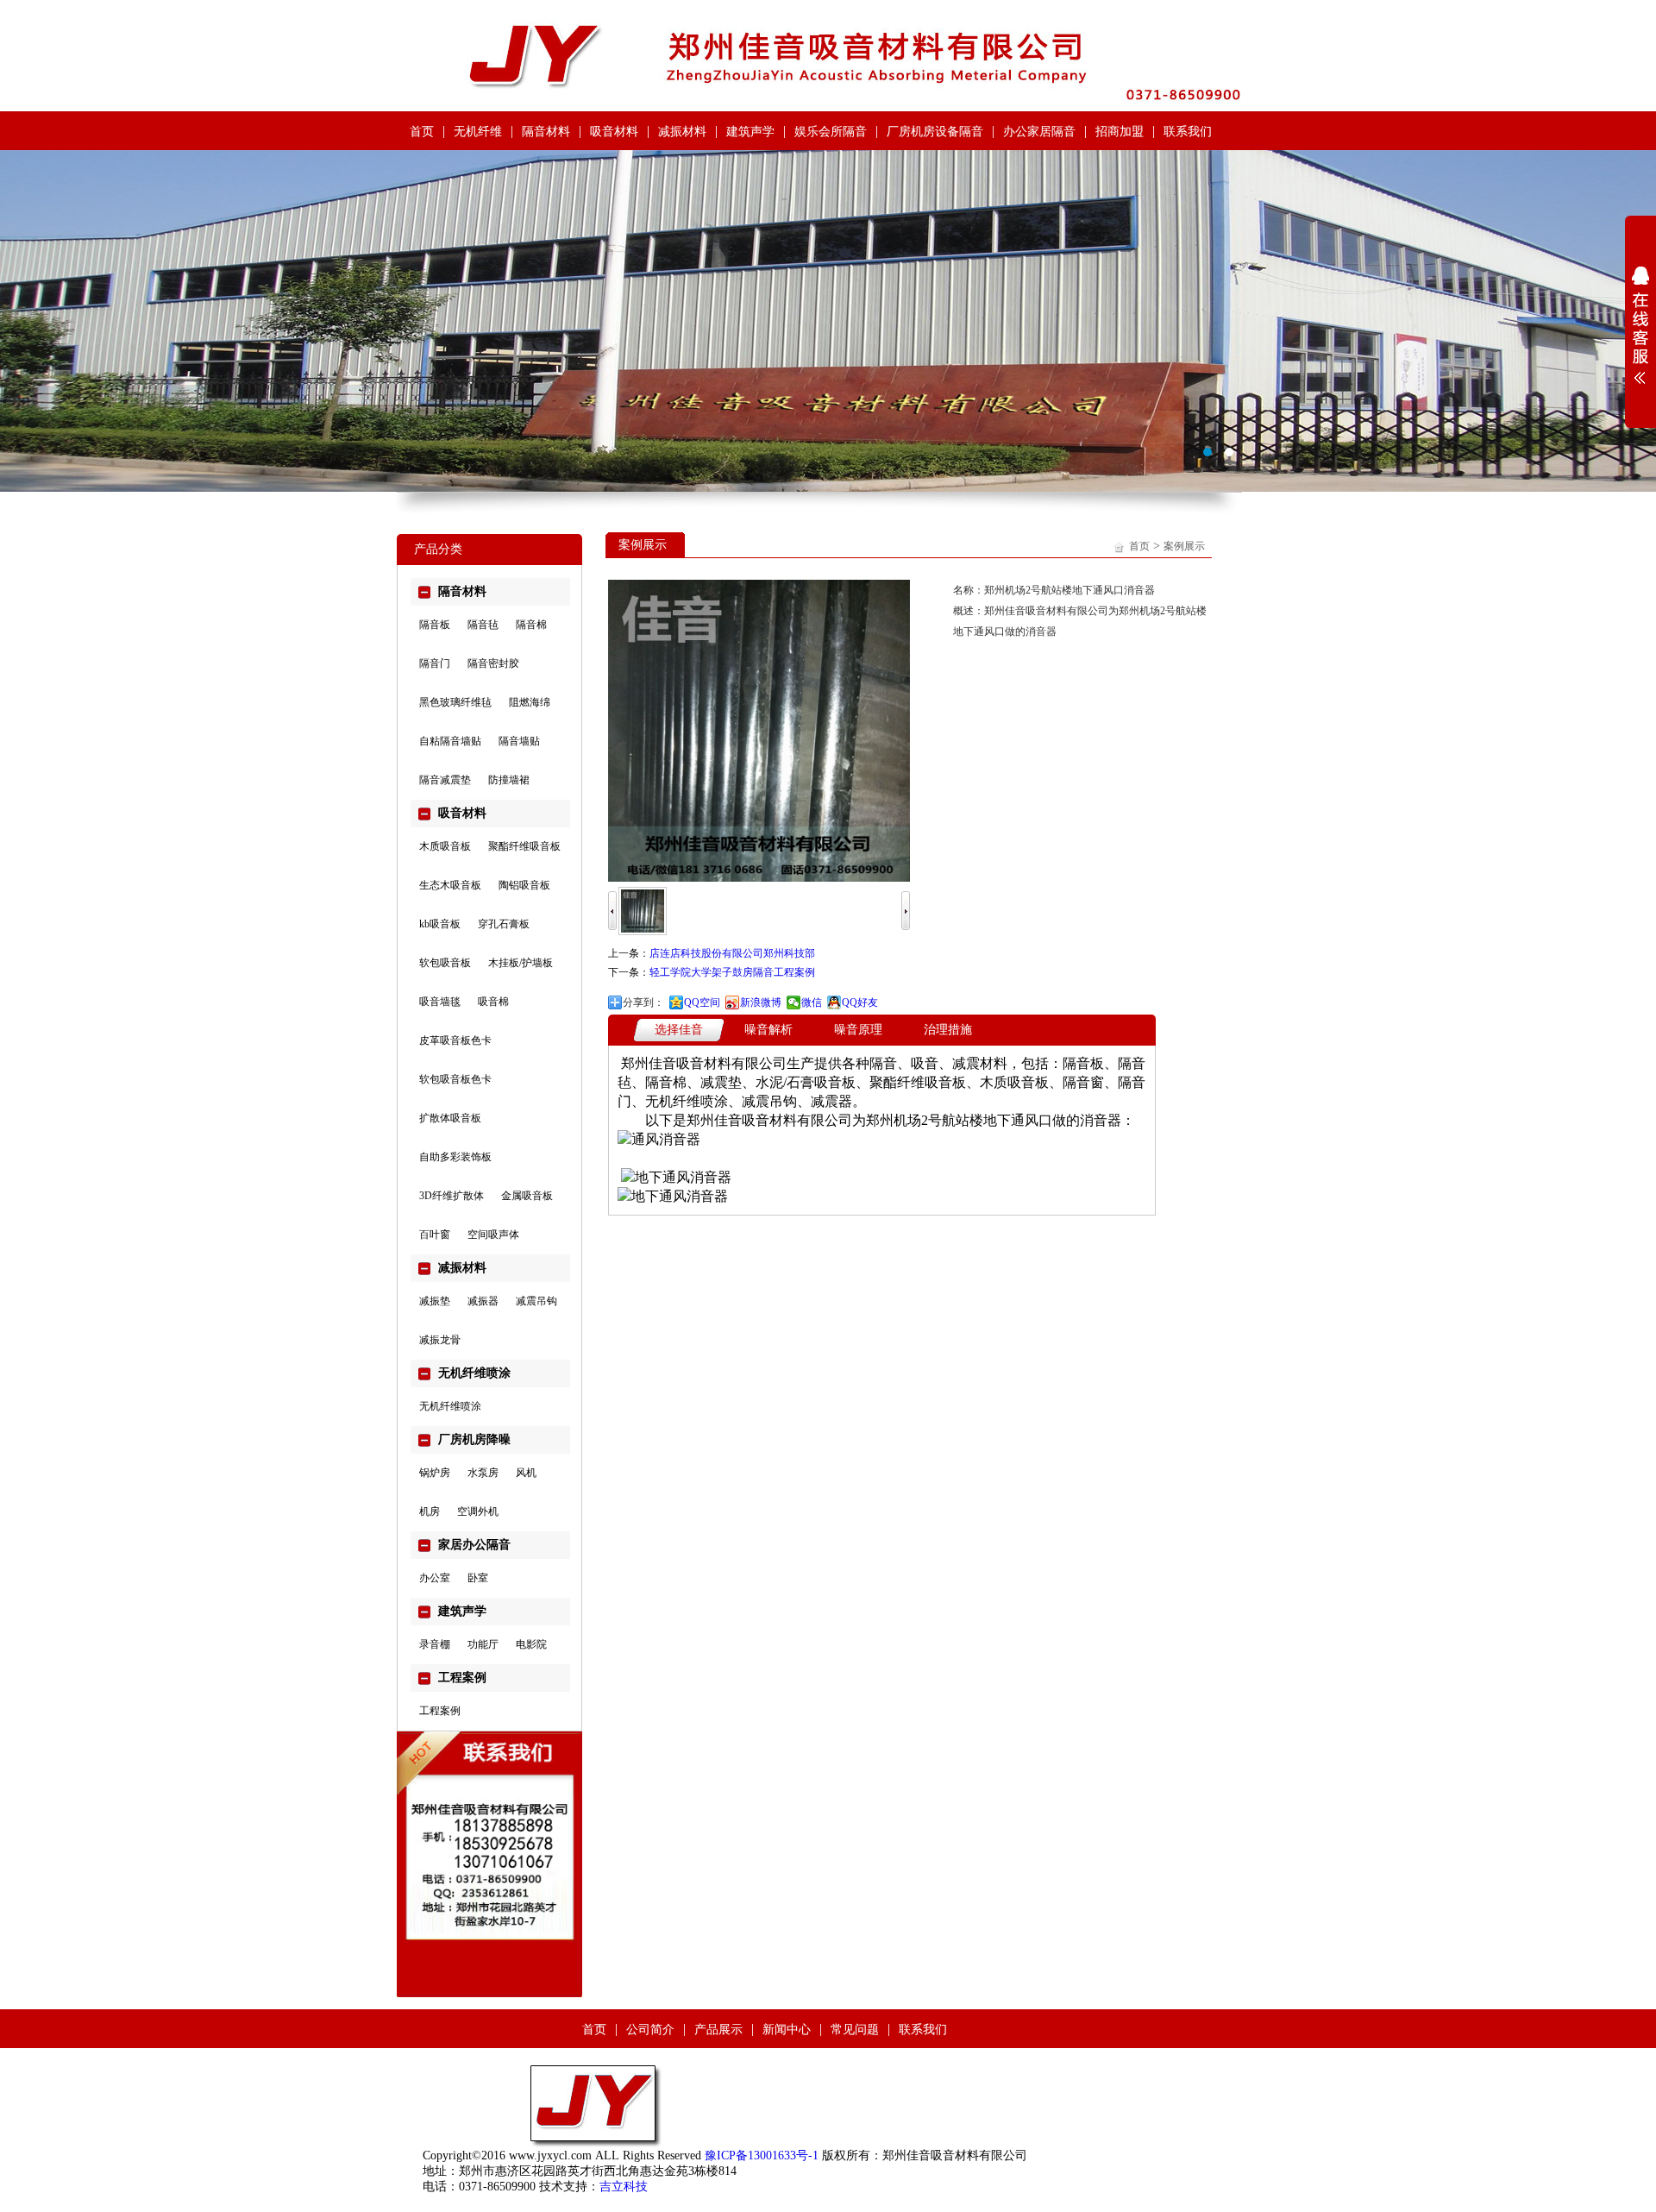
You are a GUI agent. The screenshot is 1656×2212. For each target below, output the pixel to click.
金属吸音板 (527, 1196)
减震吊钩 (536, 1301)
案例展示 (1184, 546)
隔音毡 (483, 625)
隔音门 (435, 663)
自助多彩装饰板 (455, 1157)
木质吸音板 (445, 846)
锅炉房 (435, 1473)
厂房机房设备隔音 (935, 132)
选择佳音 (679, 1030)
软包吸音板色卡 (455, 1079)
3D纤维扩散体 (452, 1196)
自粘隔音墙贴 (450, 741)
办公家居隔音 (1039, 132)
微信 (812, 1002)
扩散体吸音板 (450, 1118)
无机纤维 (478, 132)
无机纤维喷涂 (450, 1406)
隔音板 (435, 625)
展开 (1640, 325)
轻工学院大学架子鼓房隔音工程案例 (732, 972)
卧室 (478, 1578)
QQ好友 (860, 1002)
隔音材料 (546, 132)
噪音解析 (768, 1030)
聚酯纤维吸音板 (524, 846)
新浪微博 (761, 1002)
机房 (430, 1511)
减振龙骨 (440, 1340)
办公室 (435, 1578)
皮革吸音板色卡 (455, 1040)
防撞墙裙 (509, 780)
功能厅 (483, 1644)
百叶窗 (435, 1235)
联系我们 (1188, 132)
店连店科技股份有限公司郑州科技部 (732, 953)
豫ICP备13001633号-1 (762, 2155)
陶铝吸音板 (524, 885)
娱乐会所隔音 (831, 132)
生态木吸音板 (450, 885)
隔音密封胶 (493, 663)
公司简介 (650, 2030)
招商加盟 (1120, 132)
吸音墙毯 (440, 1002)
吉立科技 (624, 2187)
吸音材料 (614, 132)
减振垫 (435, 1301)
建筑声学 (750, 132)
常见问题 (855, 2030)
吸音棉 (493, 1002)
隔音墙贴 (519, 741)
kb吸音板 (440, 924)
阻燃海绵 (530, 702)
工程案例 (440, 1711)
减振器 (483, 1301)
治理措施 (948, 1030)
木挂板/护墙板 (521, 963)
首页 (422, 132)
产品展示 (718, 2030)
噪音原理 (858, 1030)
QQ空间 (702, 1002)
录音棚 (435, 1644)
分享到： (643, 1002)
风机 (526, 1473)
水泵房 (483, 1473)
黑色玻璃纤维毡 (455, 702)
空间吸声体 (493, 1235)
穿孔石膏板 (504, 924)
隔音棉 (531, 625)
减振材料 (682, 132)
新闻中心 (787, 2030)
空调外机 (478, 1511)
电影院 (531, 1644)
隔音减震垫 (445, 780)
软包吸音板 (445, 963)
